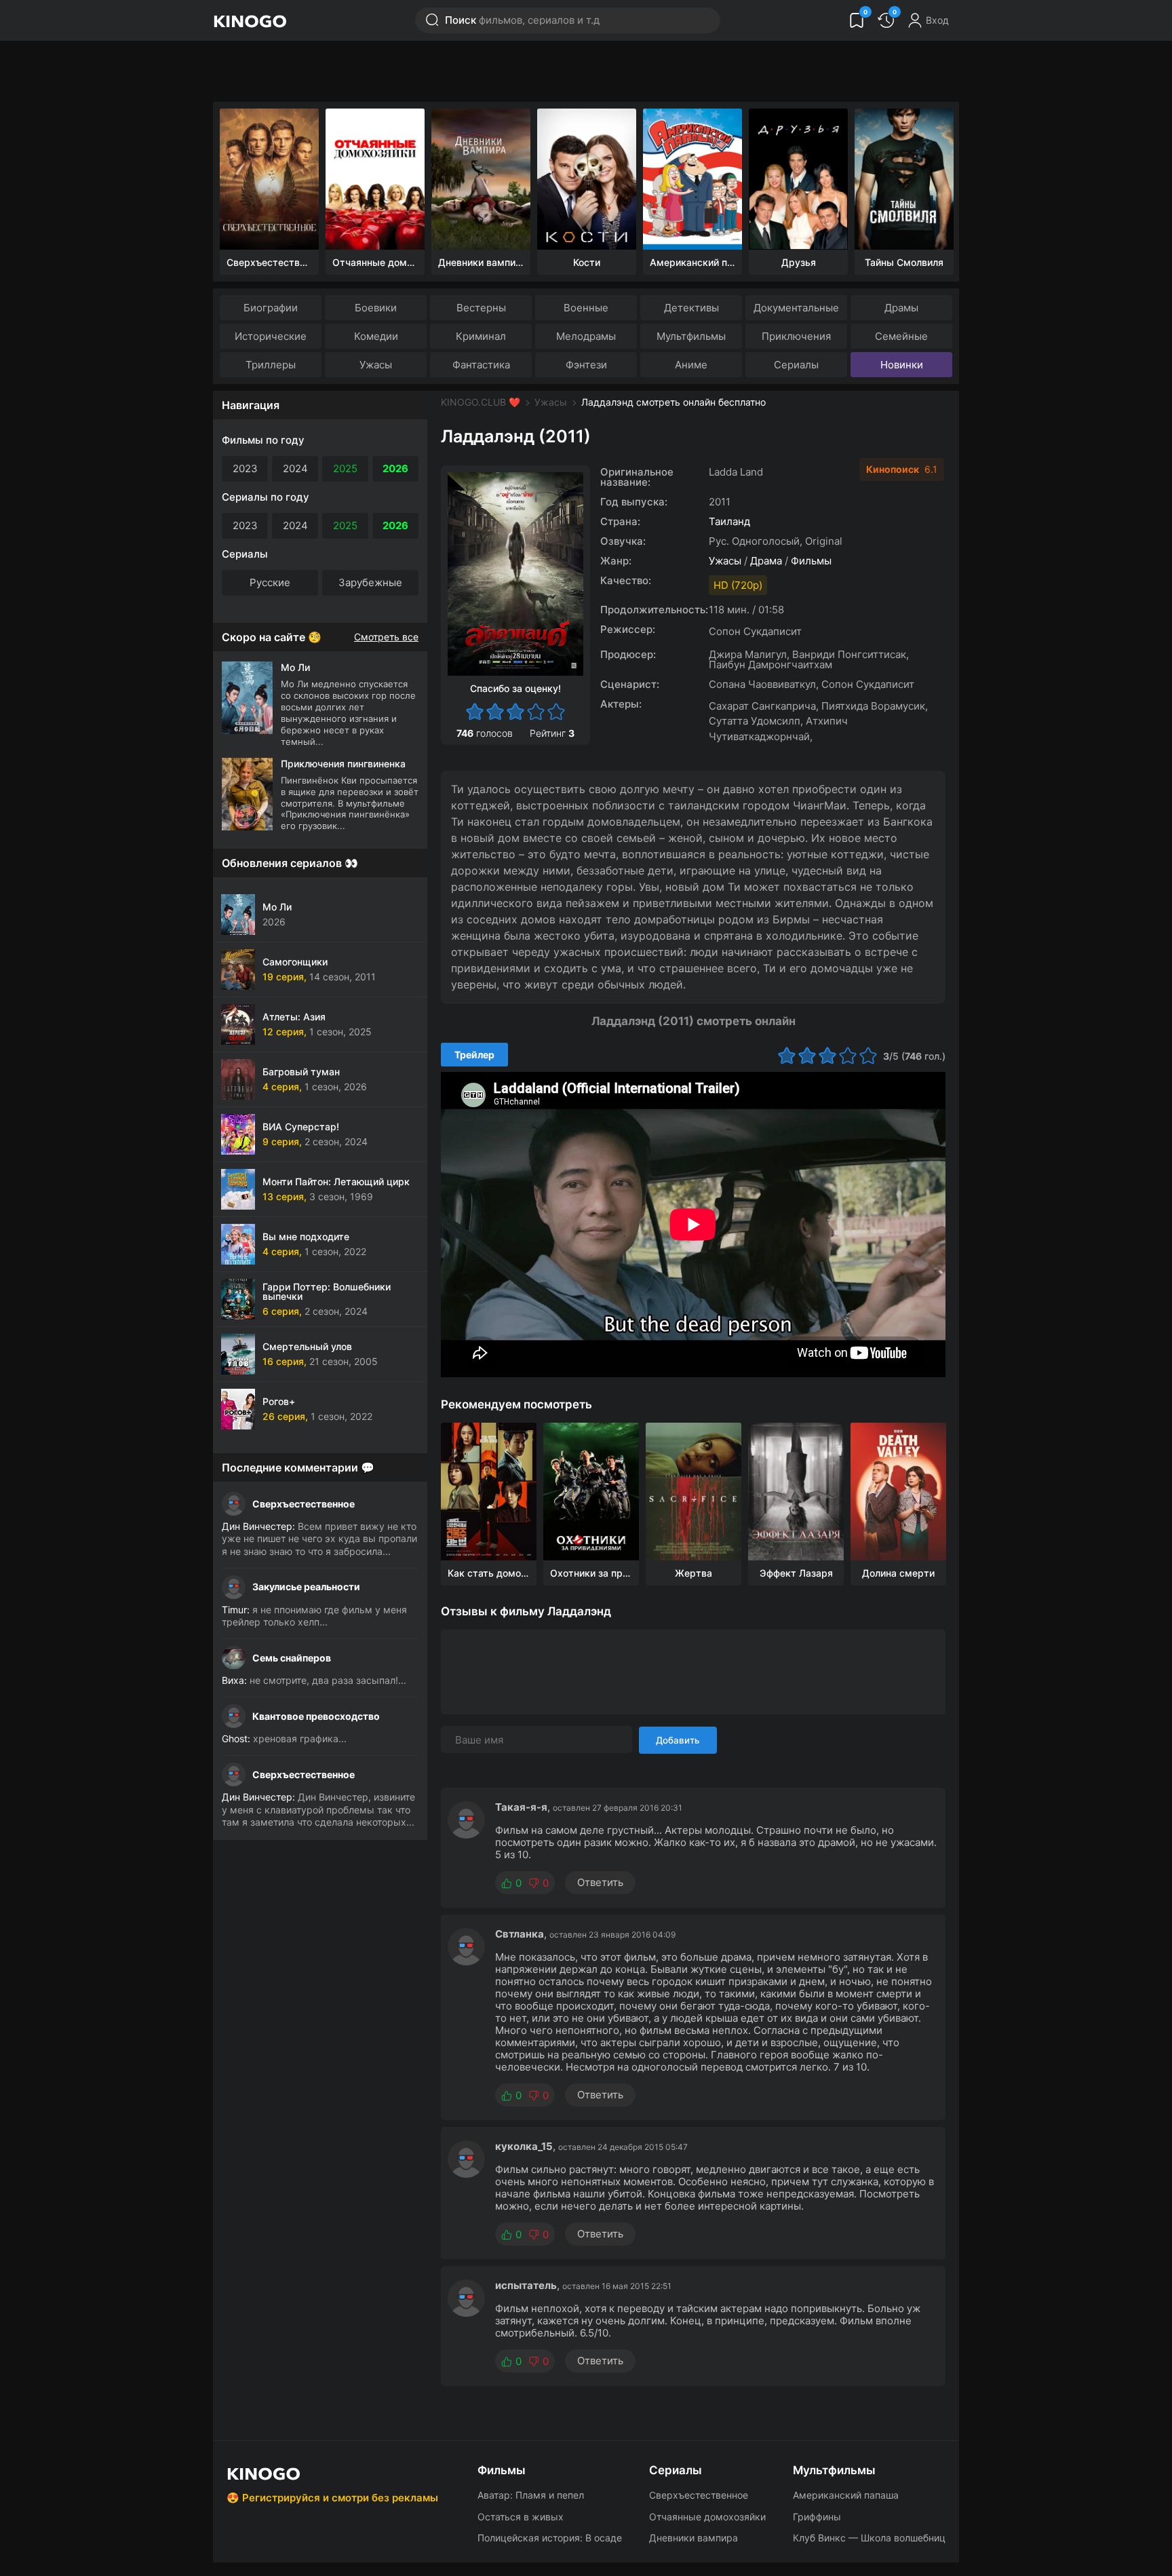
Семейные (901, 336)
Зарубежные (370, 582)
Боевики (376, 308)
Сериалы (796, 365)
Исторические (271, 336)
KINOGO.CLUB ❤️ (481, 402)
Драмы (901, 308)
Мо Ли (277, 907)
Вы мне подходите (306, 1236)
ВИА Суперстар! (301, 1127)
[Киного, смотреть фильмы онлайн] (250, 20)
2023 (245, 468)
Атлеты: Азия (294, 1017)
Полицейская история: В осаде (550, 2538)
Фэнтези (586, 365)
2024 (295, 468)
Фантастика (481, 365)
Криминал (481, 336)
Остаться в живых (521, 2517)
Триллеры (271, 365)
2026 (395, 468)
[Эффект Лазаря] (796, 1492)
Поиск (522, 20)
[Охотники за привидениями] (591, 1492)
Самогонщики (295, 962)
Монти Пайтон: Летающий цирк (336, 1181)
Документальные (796, 308)
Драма (766, 561)
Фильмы (811, 561)
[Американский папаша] (692, 179)
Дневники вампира (694, 2538)
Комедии (376, 336)
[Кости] (587, 179)
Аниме (691, 365)
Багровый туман (301, 1072)
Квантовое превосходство (316, 1716)
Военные (586, 308)
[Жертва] (694, 1492)
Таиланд (729, 521)
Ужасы (376, 365)
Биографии (271, 308)
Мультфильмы (691, 336)
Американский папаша (846, 2495)
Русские (270, 582)
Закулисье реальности (306, 1587)
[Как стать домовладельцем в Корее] (489, 1492)
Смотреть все (386, 637)
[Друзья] (798, 179)
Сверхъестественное (304, 1504)
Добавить (678, 1740)
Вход (937, 20)
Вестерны (481, 308)
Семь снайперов (292, 1658)
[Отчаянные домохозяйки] (375, 179)
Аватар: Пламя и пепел (531, 2495)
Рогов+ (279, 1401)
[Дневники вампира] (481, 179)
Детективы (691, 308)
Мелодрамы (586, 336)
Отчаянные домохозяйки (707, 2517)
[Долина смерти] (898, 1492)
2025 (345, 468)
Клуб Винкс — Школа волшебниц (869, 2538)
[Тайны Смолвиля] (904, 179)
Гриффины (817, 2517)
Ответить (600, 1882)
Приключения (796, 336)
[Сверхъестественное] (269, 179)
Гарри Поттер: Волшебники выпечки (327, 1291)
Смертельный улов (307, 1346)
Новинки (902, 365)
